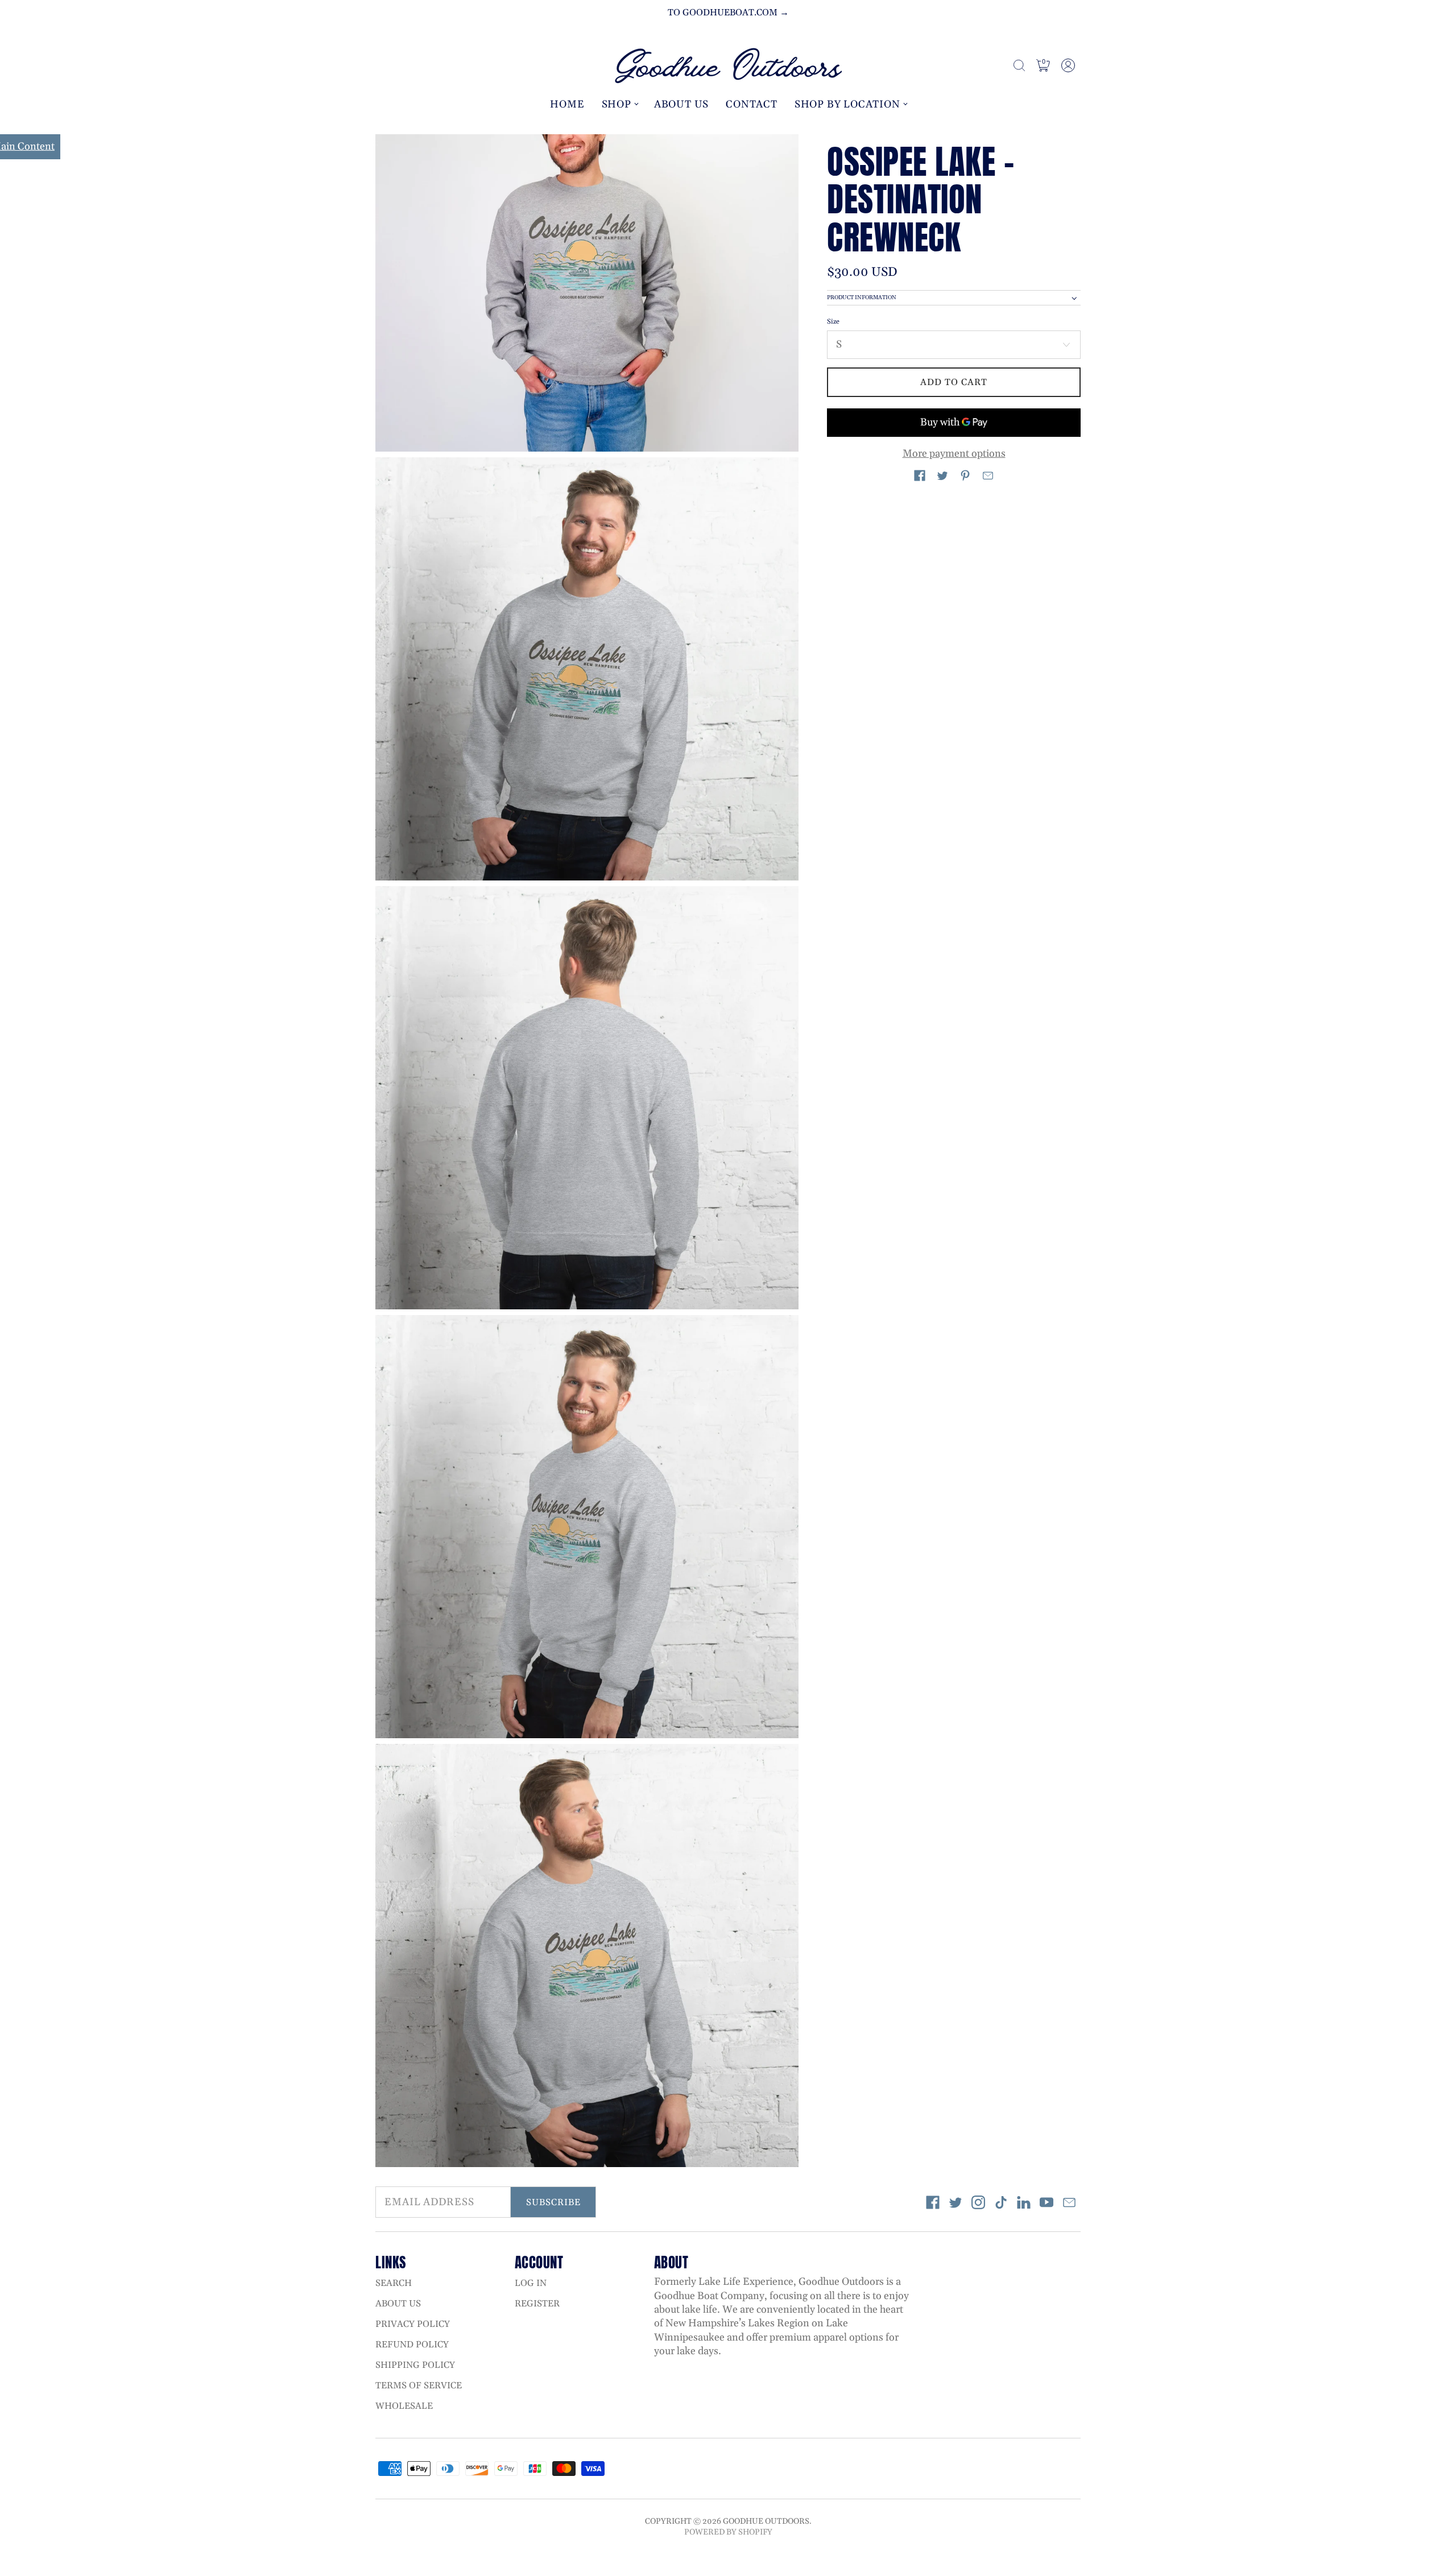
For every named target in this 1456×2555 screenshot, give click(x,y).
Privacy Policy (413, 2324)
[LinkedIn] (1024, 2202)
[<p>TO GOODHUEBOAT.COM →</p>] (728, 13)
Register (537, 2304)
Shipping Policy (415, 2365)
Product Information (862, 298)
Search (394, 2283)
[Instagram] (978, 2202)
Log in (531, 2283)
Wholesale (404, 2406)
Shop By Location (847, 104)
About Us (681, 104)
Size (833, 322)
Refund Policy (412, 2345)
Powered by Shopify (728, 2532)
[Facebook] (933, 2202)
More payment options (954, 454)
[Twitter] (955, 2202)
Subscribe (553, 2202)
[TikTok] (1001, 2202)
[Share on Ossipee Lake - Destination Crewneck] (920, 476)
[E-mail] (1069, 2202)
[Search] (1019, 65)
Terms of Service (419, 2386)
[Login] (1068, 65)
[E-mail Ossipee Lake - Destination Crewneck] (988, 476)
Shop (617, 104)
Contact (752, 104)
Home (567, 104)
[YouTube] (1046, 2202)
